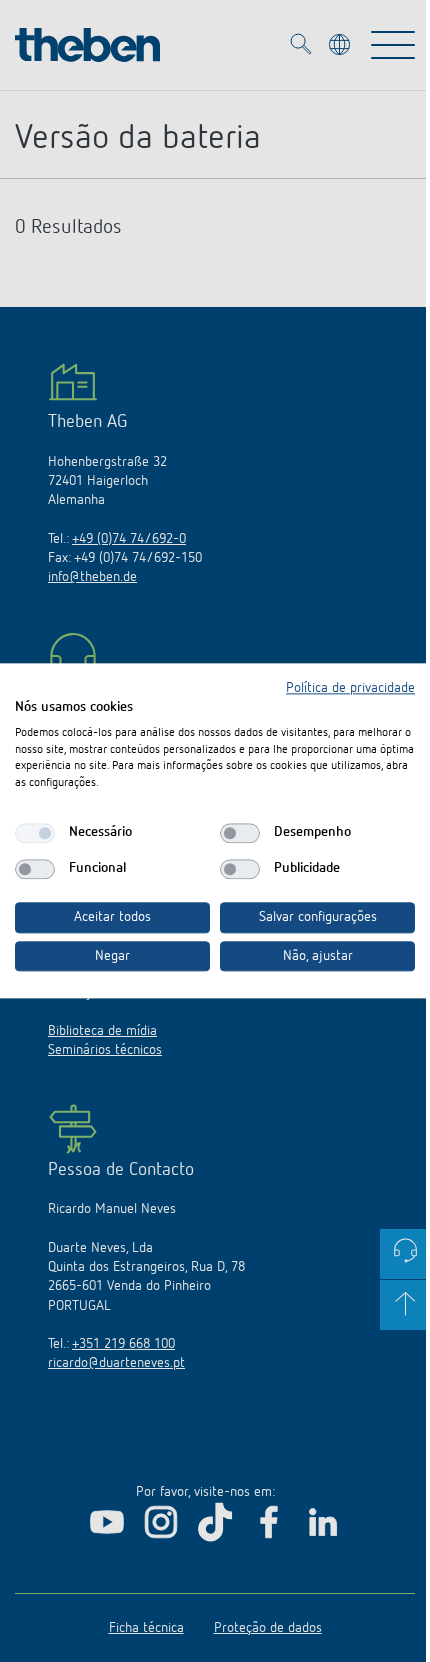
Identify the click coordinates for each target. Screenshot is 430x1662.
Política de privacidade (350, 688)
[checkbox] (35, 833)
